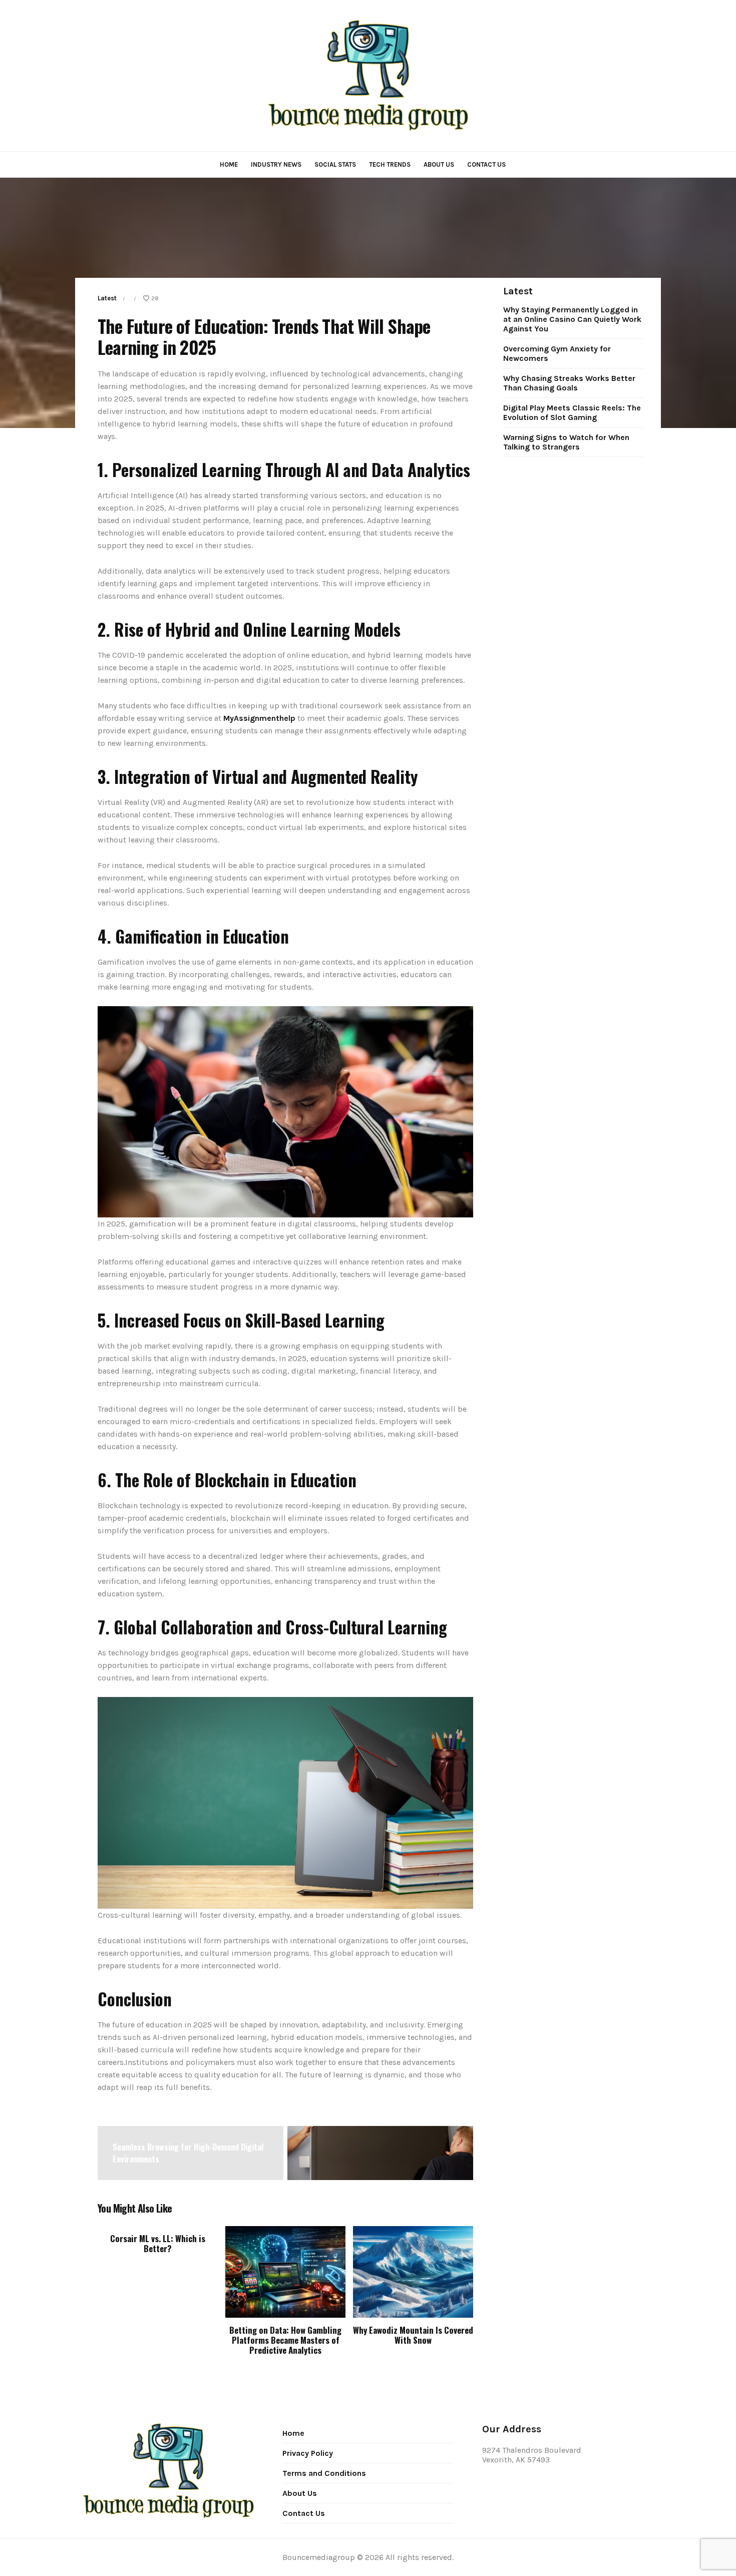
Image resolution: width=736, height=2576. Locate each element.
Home (229, 164)
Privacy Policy (308, 2453)
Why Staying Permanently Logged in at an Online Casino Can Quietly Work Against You (572, 319)
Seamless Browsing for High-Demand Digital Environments (188, 2153)
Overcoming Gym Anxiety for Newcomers (557, 353)
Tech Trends (390, 164)
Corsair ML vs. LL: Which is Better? (158, 2243)
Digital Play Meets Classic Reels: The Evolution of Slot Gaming (572, 412)
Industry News (276, 164)
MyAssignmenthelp (259, 718)
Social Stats (335, 164)
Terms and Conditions (324, 2473)
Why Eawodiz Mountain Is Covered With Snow (413, 2335)
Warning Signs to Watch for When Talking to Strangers (566, 442)
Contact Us (486, 164)
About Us (439, 164)
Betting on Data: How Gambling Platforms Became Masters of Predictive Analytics (285, 2340)
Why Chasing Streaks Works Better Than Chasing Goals (569, 383)
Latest (107, 298)
